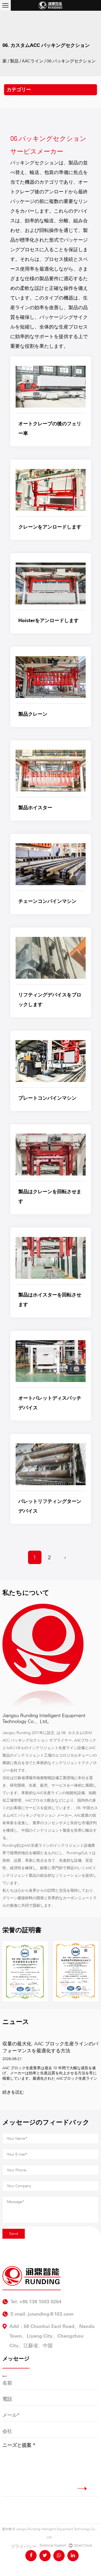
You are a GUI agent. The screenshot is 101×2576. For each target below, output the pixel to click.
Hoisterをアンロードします (48, 620)
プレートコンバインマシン (47, 1098)
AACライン (33, 61)
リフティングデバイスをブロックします (50, 1000)
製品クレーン (33, 714)
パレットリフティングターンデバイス (50, 1506)
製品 (14, 61)
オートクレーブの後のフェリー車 (50, 428)
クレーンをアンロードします (50, 527)
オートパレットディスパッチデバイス (50, 1403)
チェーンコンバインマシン (47, 901)
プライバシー (24, 2546)
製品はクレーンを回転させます (50, 1196)
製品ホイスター (35, 808)
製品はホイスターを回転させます (50, 1300)
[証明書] (62, 1971)
